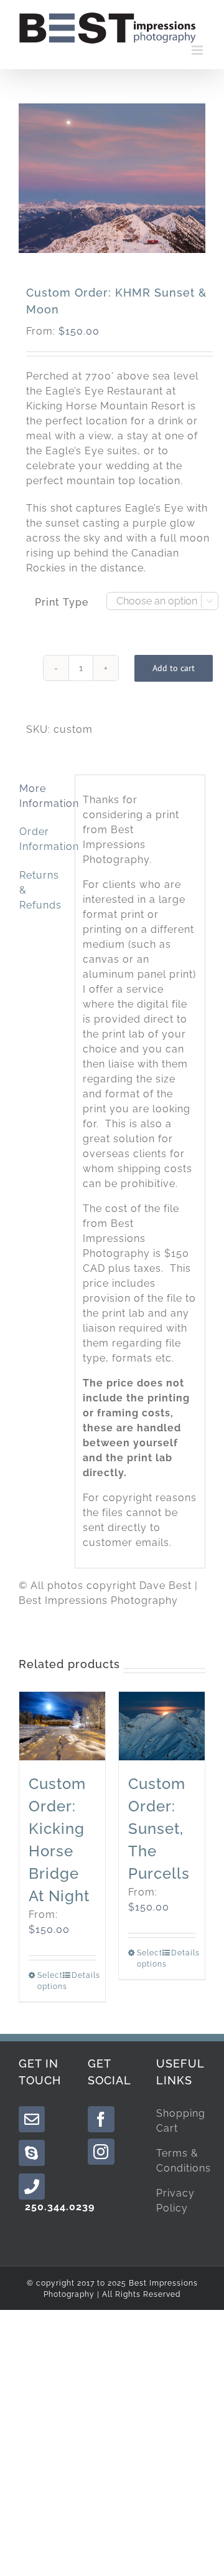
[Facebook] (101, 2119)
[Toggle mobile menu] (198, 50)
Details (84, 1975)
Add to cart (174, 668)
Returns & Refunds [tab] (40, 890)
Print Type (62, 602)
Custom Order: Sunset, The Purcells (159, 1829)
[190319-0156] (112, 178)
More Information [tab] (43, 796)
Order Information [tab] (43, 839)
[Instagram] (101, 2152)
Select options (49, 1981)
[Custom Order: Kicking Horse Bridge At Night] (62, 1726)
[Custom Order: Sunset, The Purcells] (162, 1726)
